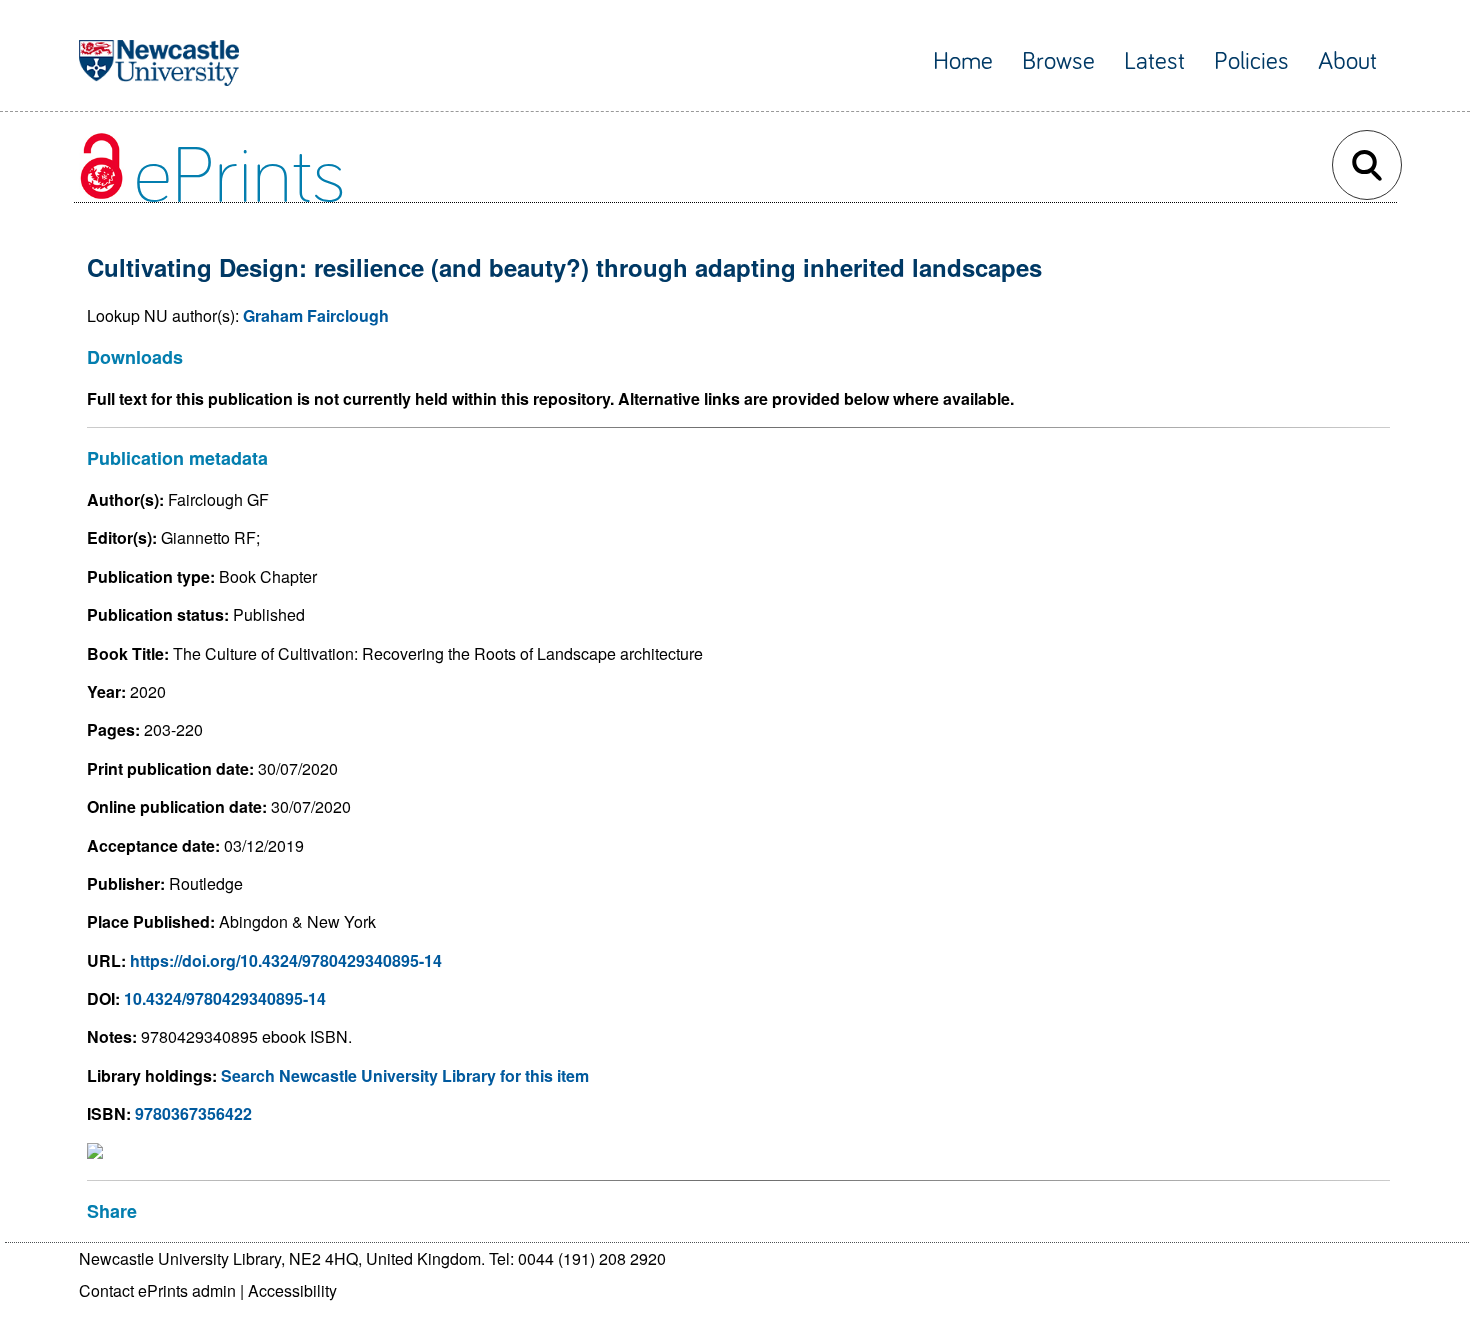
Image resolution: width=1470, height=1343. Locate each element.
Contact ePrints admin (157, 1290)
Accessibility (292, 1290)
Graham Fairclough (316, 315)
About (1347, 61)
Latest (1154, 61)
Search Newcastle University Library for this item (405, 1075)
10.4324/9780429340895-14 (225, 998)
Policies (1251, 61)
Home (963, 61)
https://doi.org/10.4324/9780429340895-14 (286, 960)
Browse (1058, 61)
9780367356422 (193, 1113)
